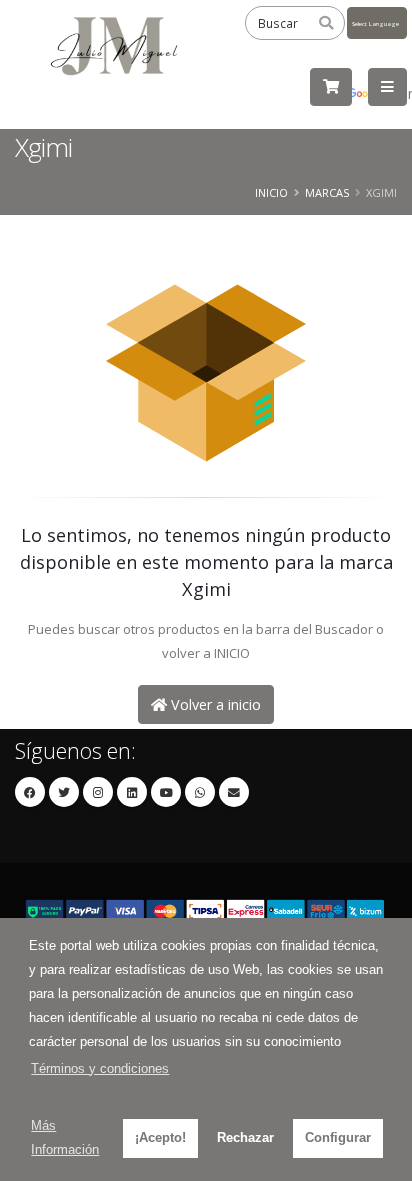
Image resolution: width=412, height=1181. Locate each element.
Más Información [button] (65, 1137)
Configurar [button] (338, 1137)
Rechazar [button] (245, 1137)
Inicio (271, 192)
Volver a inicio (214, 704)
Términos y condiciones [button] (100, 1068)
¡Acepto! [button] (160, 1137)
